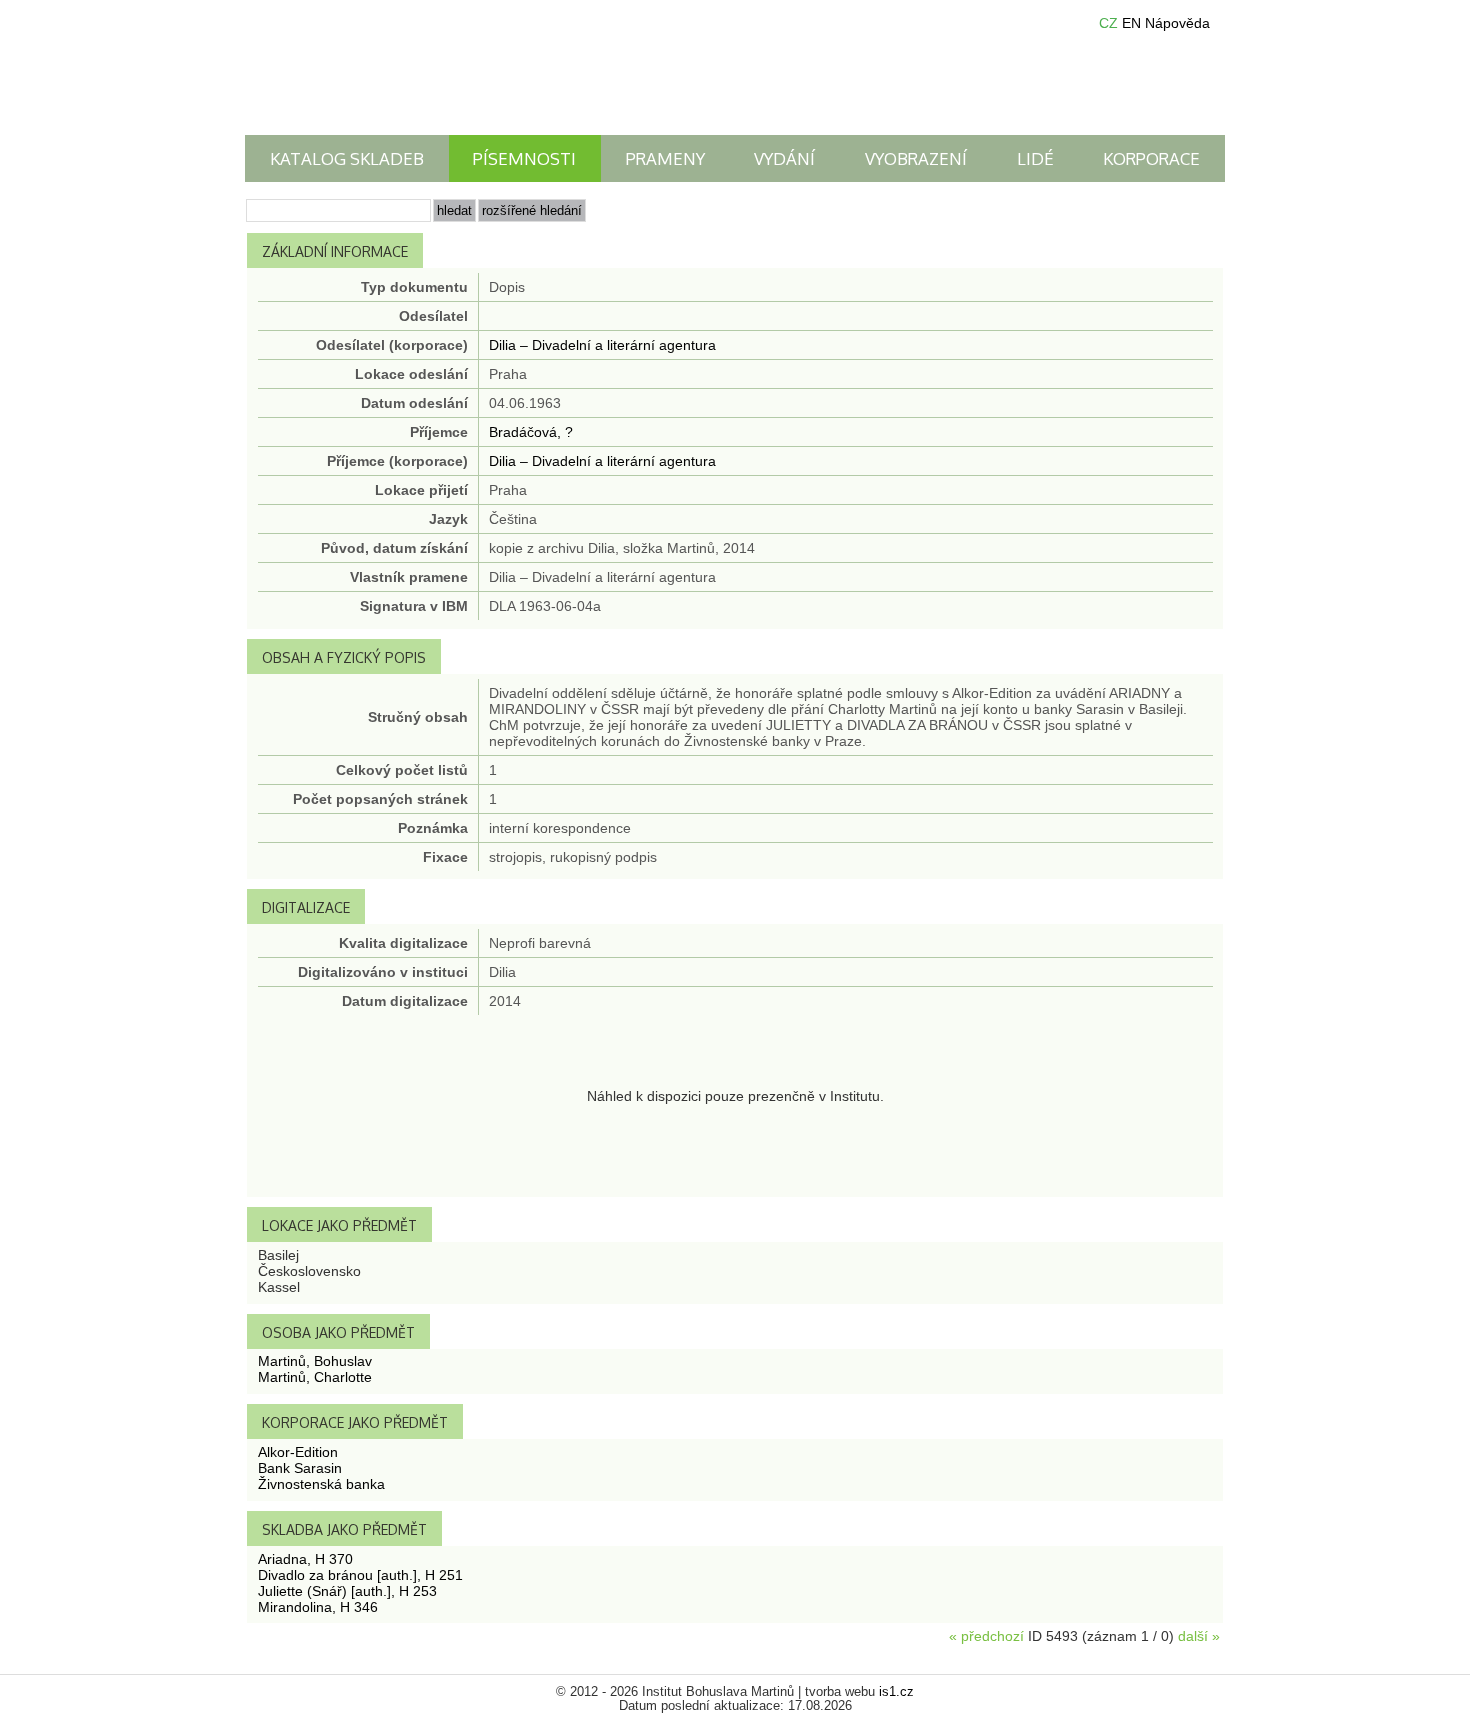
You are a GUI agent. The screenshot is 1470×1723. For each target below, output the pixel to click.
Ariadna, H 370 (305, 1559)
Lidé (1035, 158)
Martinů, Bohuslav (315, 1361)
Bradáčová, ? (531, 432)
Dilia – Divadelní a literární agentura (602, 345)
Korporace (1151, 158)
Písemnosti (524, 158)
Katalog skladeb (347, 158)
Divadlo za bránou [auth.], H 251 (360, 1575)
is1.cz (896, 1692)
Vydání (784, 158)
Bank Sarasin (300, 1468)
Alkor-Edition (298, 1452)
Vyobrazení (916, 158)
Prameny (665, 158)
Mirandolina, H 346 (318, 1607)
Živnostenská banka (321, 1484)
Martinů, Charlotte (315, 1377)
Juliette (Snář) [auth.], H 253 (347, 1591)
